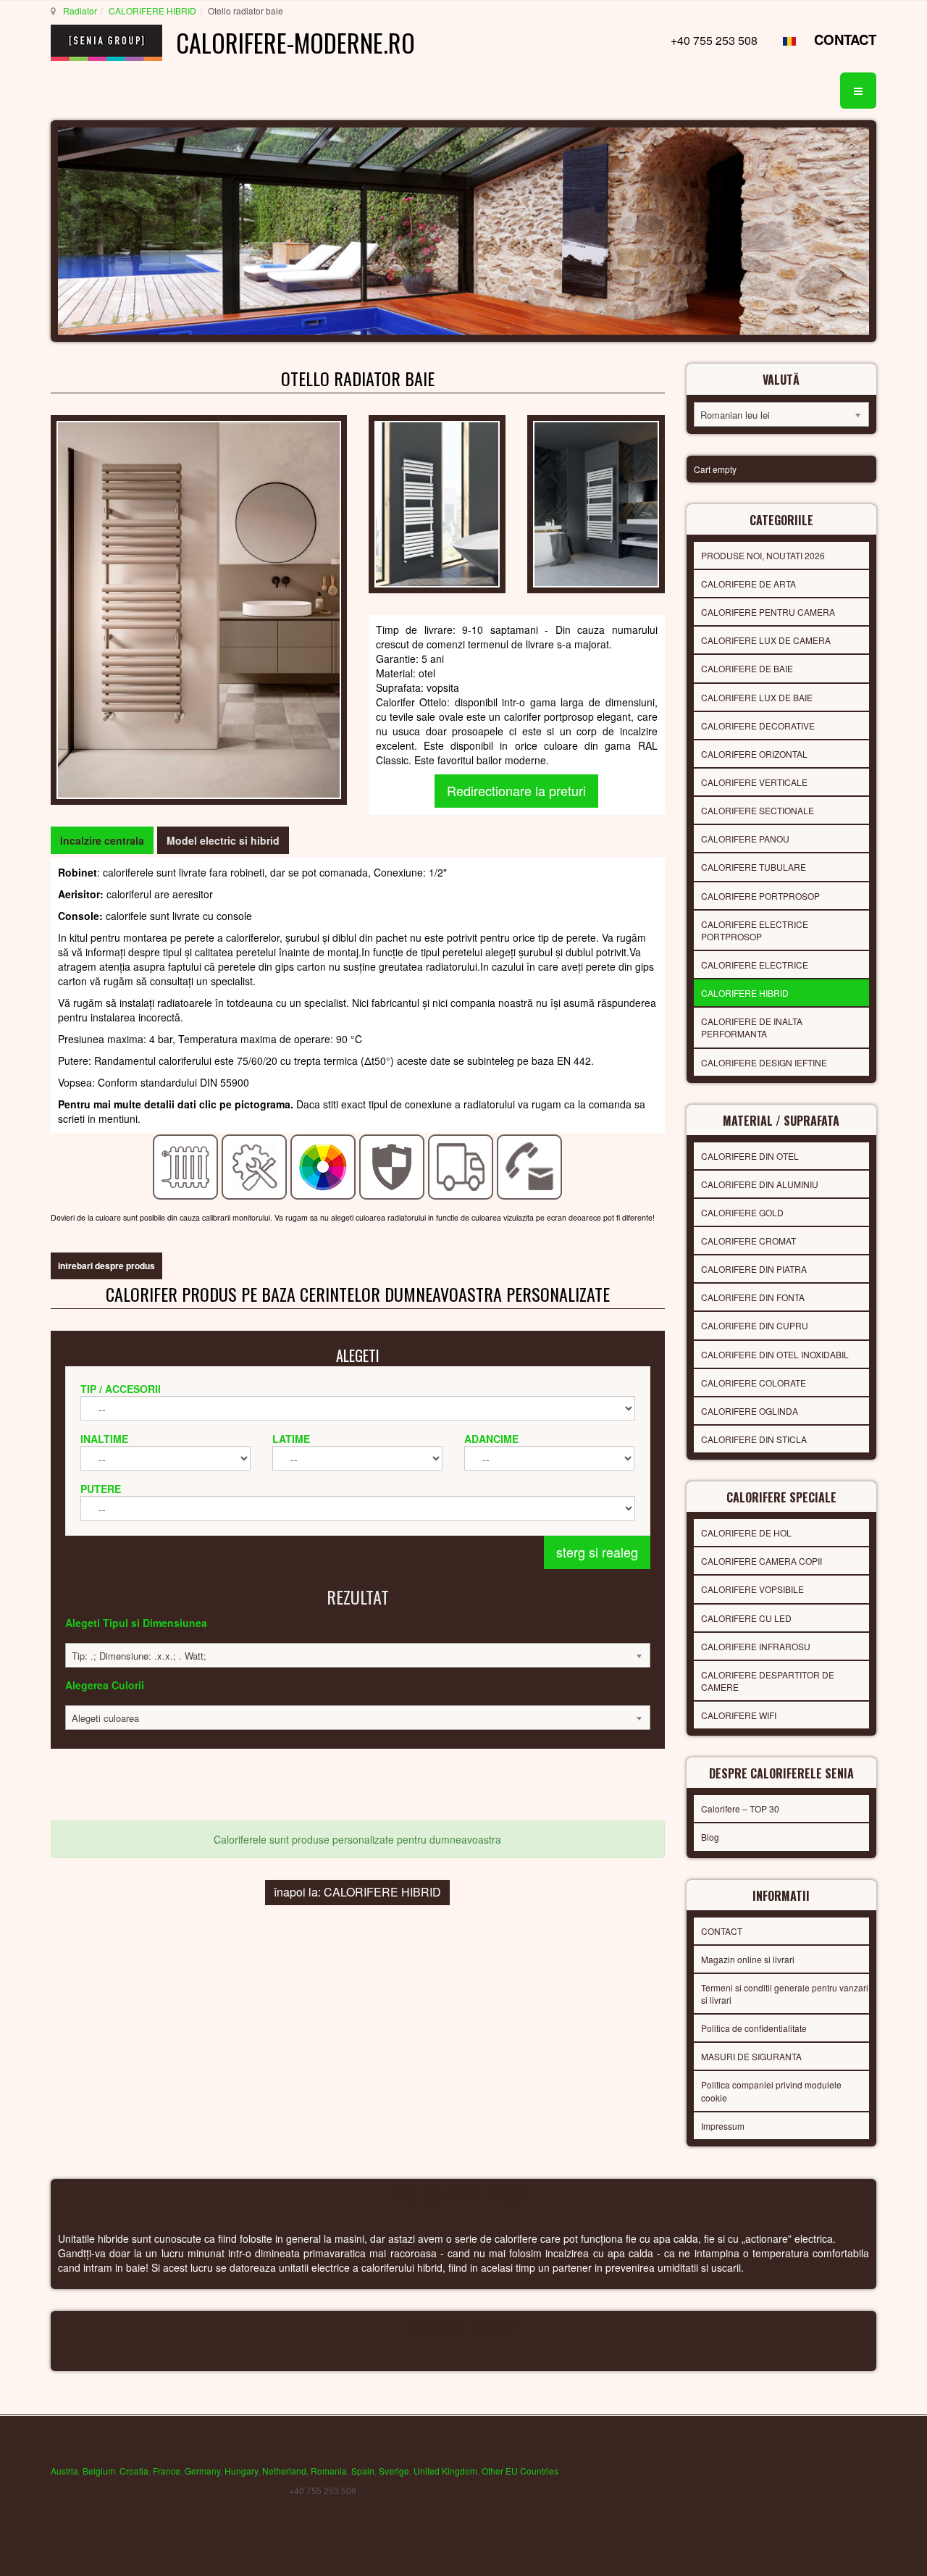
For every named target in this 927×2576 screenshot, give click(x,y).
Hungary (241, 2471)
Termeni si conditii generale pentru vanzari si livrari (785, 1994)
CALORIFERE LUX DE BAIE (757, 697)
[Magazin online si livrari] (461, 1166)
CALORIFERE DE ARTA (748, 584)
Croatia (134, 2471)
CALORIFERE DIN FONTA (753, 1297)
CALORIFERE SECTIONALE (758, 810)
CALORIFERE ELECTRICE (755, 965)
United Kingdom (445, 2471)
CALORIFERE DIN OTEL (750, 1156)
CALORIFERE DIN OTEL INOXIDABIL (775, 1354)
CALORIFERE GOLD (742, 1212)
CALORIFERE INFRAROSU (756, 1646)
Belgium (99, 2471)
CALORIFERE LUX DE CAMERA (766, 640)
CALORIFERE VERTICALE (754, 782)
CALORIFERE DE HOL (746, 1532)
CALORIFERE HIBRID (152, 11)
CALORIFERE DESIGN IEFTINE (764, 1062)
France (167, 2471)
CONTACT (845, 39)
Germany (202, 2471)
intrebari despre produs (106, 1266)
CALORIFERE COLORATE (754, 1383)
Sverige (394, 2471)
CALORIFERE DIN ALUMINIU (760, 1184)
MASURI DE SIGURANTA (751, 2056)
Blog (710, 1837)
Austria (64, 2471)
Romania (329, 2471)
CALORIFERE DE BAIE (747, 668)
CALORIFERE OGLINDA (750, 1411)
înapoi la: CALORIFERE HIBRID (357, 1892)
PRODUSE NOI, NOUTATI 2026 (763, 555)
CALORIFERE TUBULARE (754, 867)
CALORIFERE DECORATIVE (758, 725)
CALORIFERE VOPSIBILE (752, 1589)
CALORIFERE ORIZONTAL (754, 754)
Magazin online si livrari (748, 1959)
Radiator (80, 11)
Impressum (723, 2126)
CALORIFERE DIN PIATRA (754, 1269)
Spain (363, 2471)
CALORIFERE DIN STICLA (754, 1439)
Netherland (284, 2471)
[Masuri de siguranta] (392, 1166)
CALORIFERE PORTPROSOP (760, 896)
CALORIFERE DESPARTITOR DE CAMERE (768, 1681)
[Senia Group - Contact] (530, 1166)
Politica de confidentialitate (754, 2028)
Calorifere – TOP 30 (740, 1808)
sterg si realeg (597, 1552)
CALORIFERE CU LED (746, 1618)
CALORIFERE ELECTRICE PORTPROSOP (755, 930)
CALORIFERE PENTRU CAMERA (768, 612)
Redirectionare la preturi (516, 790)
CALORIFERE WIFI (739, 1715)
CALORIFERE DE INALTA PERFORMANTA (752, 1027)
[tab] (102, 840)
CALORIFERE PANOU (745, 839)
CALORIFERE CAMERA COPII (762, 1561)
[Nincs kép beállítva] (437, 503)
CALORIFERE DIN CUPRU (755, 1325)
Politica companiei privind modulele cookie (771, 2091)
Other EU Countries (520, 2471)
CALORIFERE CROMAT (748, 1241)
